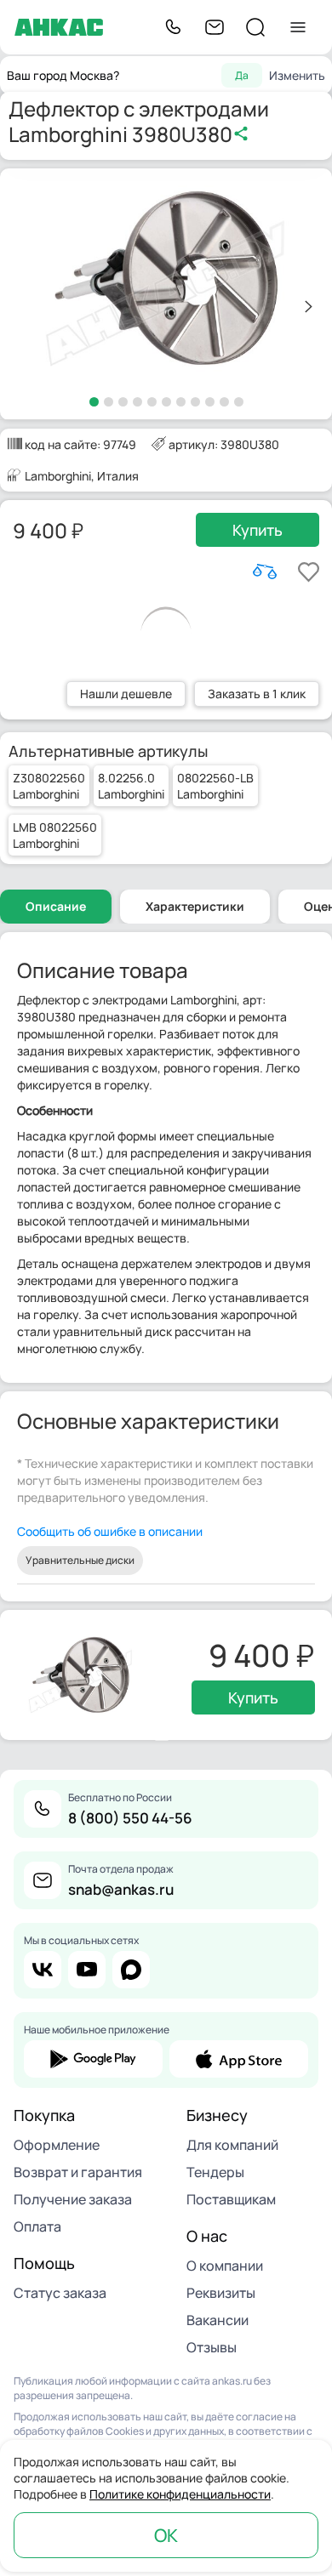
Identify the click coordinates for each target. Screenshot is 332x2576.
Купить (258, 530)
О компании (225, 2266)
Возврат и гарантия (78, 2172)
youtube (87, 1970)
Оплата (37, 2226)
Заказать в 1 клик (257, 694)
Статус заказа (60, 2293)
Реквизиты (221, 2293)
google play (93, 2059)
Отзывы (212, 2347)
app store (239, 2059)
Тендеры (215, 2172)
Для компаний (232, 2145)
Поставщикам (231, 2199)
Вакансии (218, 2320)
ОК (166, 2535)
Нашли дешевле (126, 694)
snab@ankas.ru (121, 1889)
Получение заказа (73, 2199)
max (131, 1970)
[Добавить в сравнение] (265, 571)
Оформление (57, 2145)
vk (43, 1970)
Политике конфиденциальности (180, 2494)
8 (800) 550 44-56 (130, 1818)
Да (242, 75)
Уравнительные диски (80, 1560)
